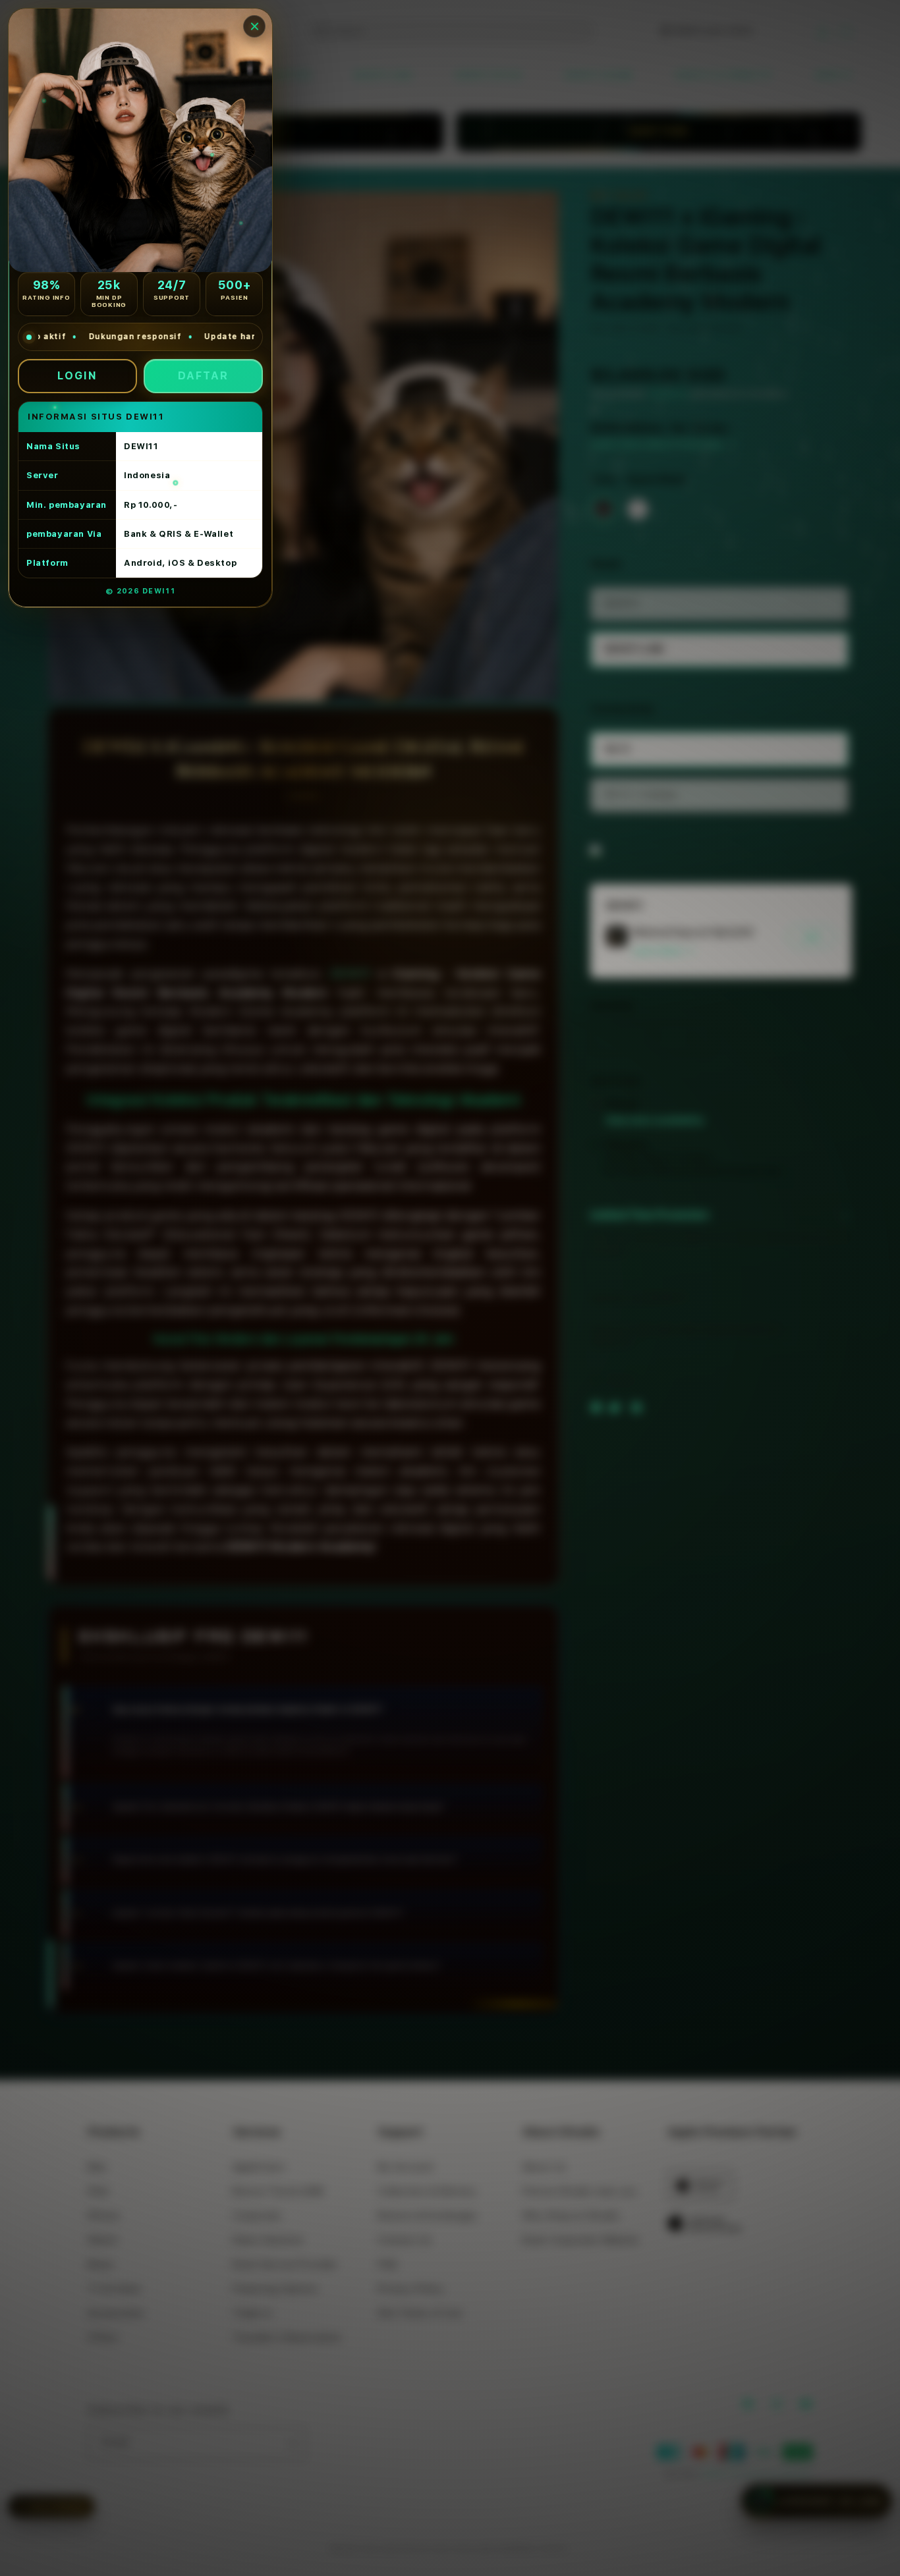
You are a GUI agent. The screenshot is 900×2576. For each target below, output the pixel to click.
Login (77, 376)
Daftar (203, 376)
